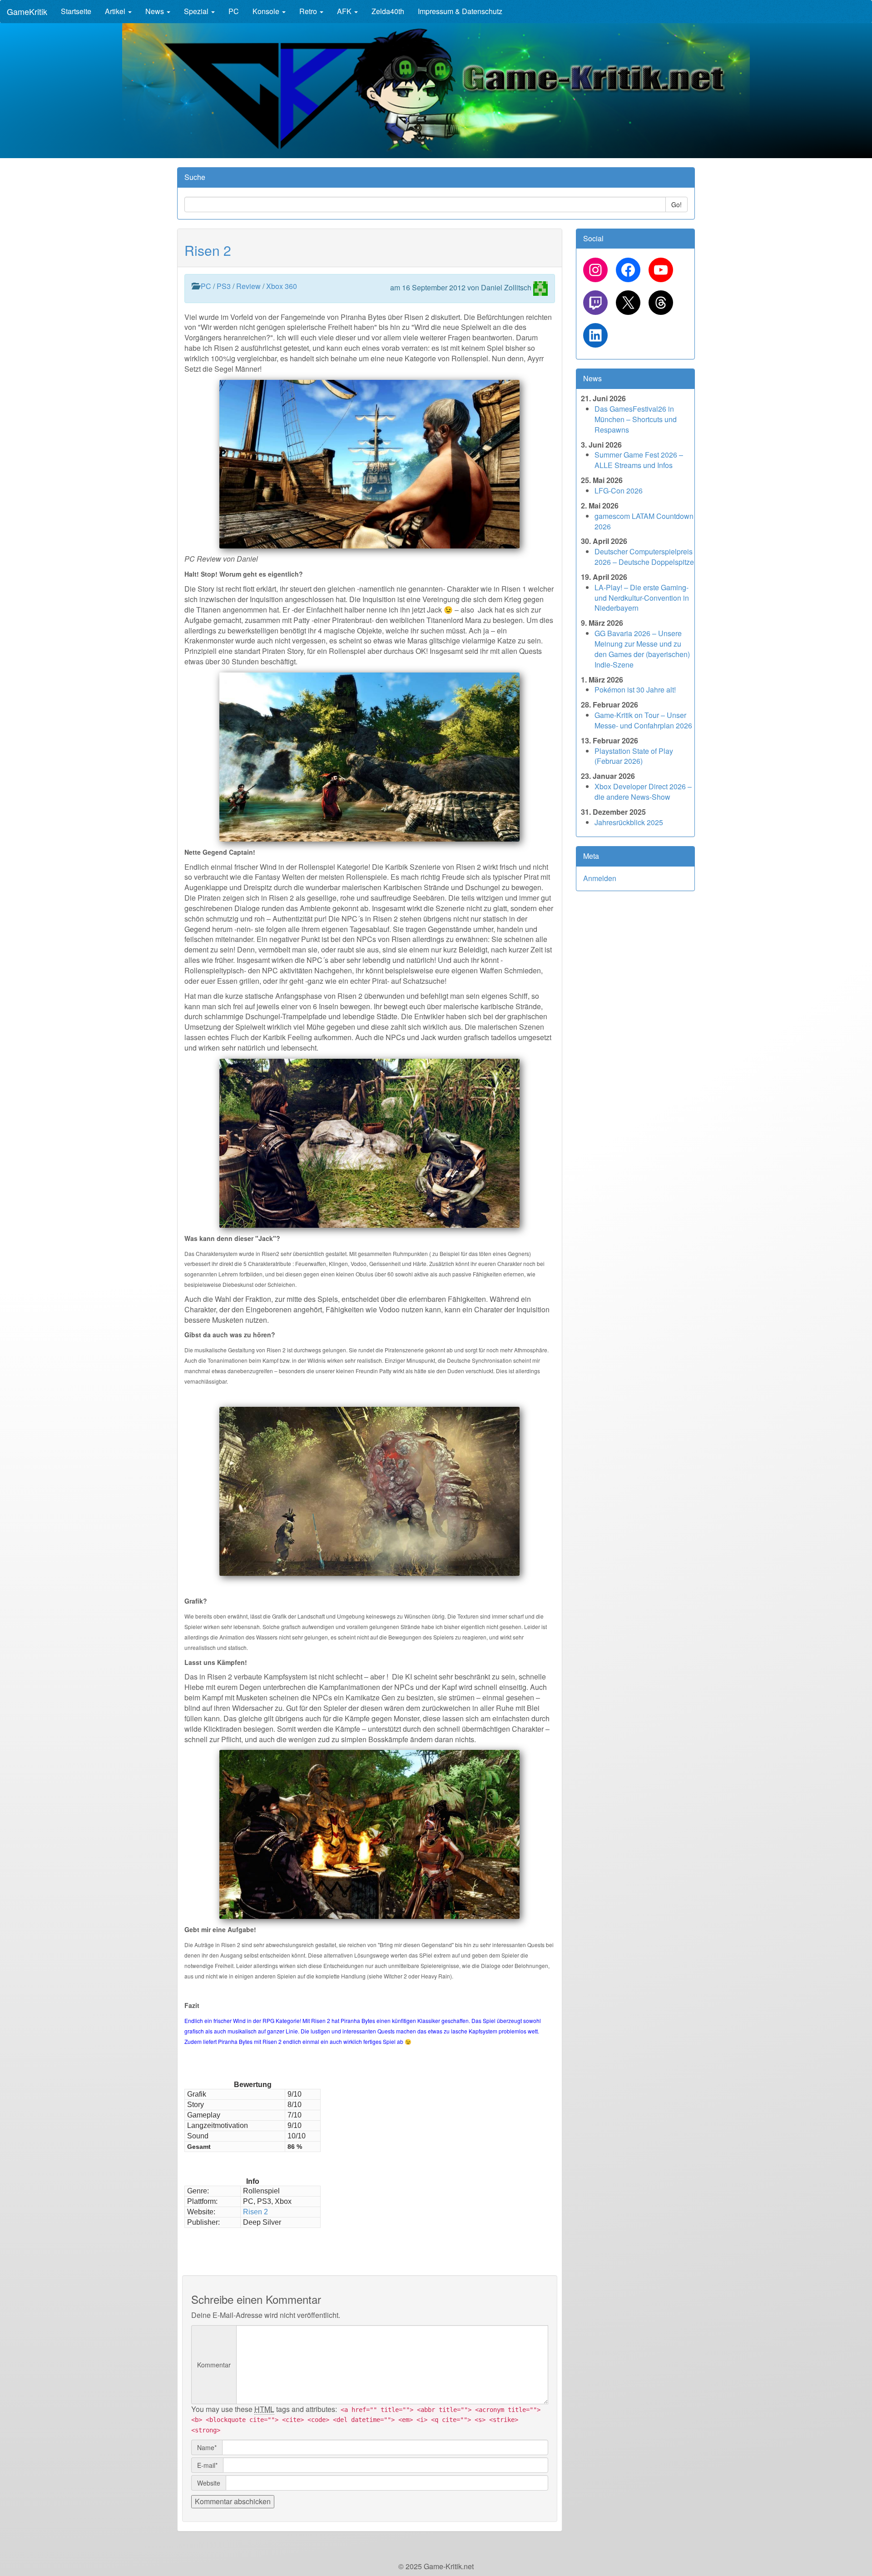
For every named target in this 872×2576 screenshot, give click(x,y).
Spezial (197, 11)
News (156, 11)
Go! (676, 204)
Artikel (116, 11)
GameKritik (27, 11)
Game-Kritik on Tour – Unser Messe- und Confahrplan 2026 (643, 720)
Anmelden (600, 878)
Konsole (267, 11)
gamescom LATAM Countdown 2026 (644, 521)
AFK (345, 11)
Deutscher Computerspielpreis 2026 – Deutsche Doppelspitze (644, 557)
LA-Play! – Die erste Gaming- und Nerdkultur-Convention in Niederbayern (642, 598)
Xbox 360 (282, 286)
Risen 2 (208, 250)
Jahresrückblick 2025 (629, 822)
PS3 (224, 286)
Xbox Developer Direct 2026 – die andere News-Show (643, 792)
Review (248, 286)
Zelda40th (388, 11)
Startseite (76, 11)
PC (234, 11)
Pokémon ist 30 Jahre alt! (635, 690)
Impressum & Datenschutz (460, 11)
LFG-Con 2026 (619, 491)
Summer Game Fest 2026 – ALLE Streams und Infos (639, 460)
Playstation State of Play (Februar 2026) (634, 756)
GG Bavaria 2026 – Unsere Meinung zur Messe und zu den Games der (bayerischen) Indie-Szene (642, 649)
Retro (309, 11)
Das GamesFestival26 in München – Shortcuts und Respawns (636, 419)
